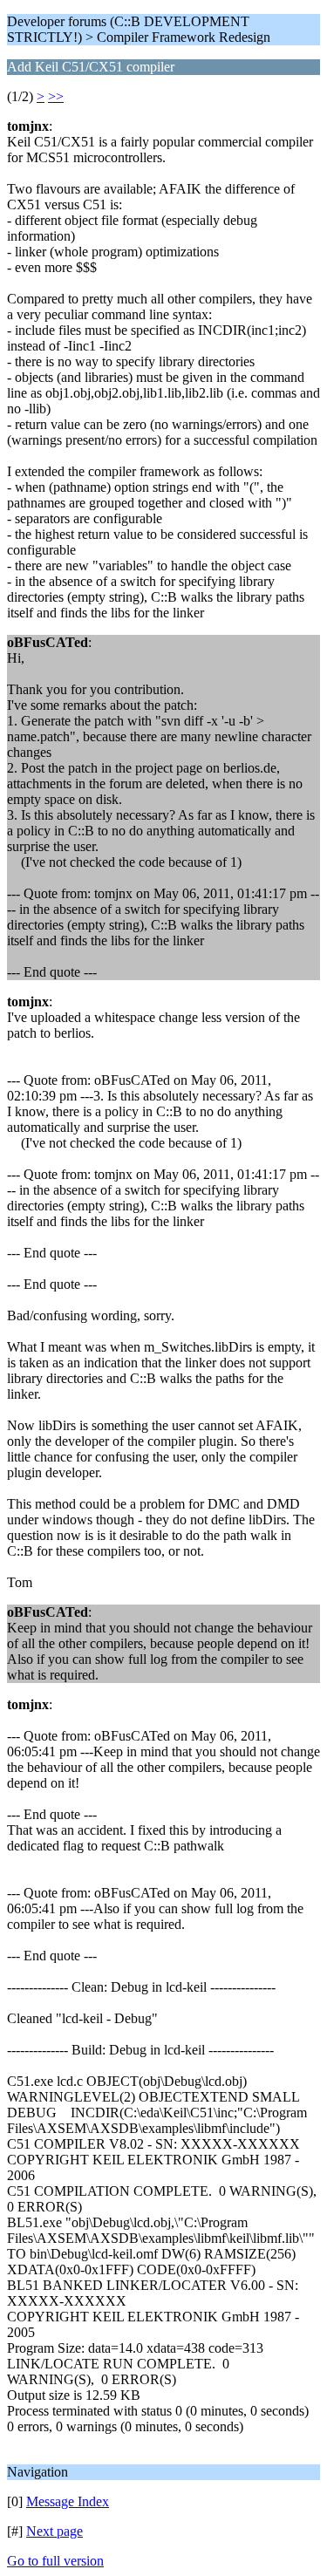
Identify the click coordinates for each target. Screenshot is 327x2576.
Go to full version (55, 2561)
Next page (54, 2531)
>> (56, 96)
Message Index (68, 2501)
